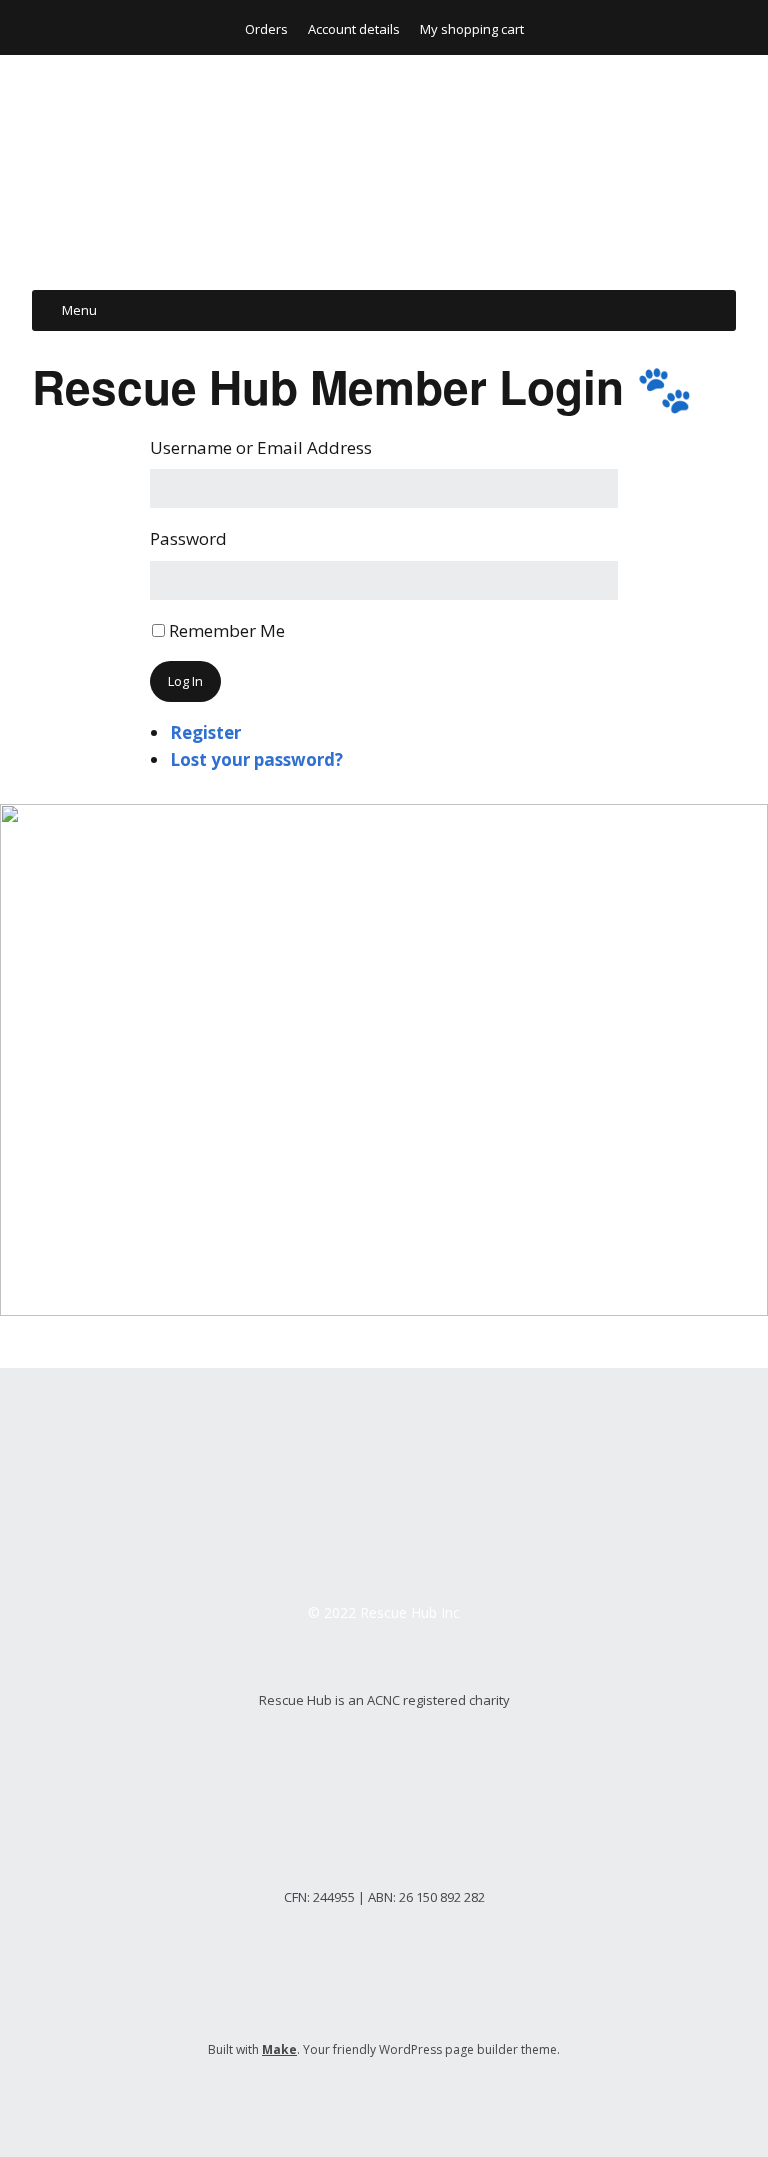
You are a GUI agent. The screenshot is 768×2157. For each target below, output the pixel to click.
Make (279, 2049)
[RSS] (384, 2097)
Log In (185, 681)
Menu (79, 310)
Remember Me (227, 630)
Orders (266, 29)
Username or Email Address (261, 447)
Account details (354, 29)
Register (205, 732)
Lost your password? (256, 759)
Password (188, 538)
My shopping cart (472, 29)
